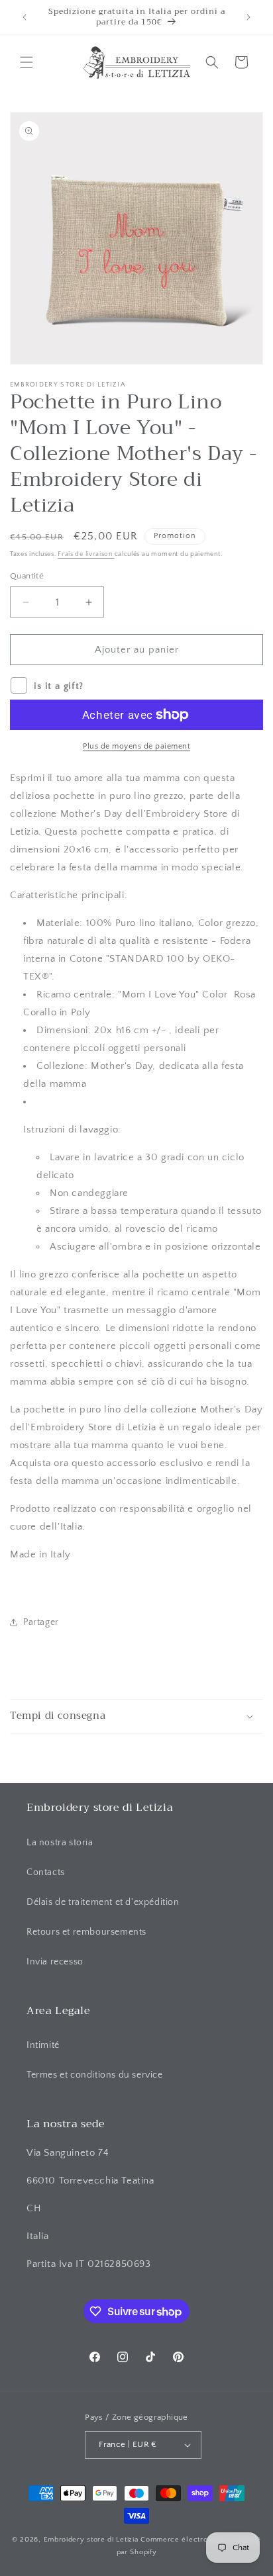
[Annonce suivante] (248, 17)
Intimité (43, 2045)
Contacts (46, 1872)
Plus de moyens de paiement (136, 746)
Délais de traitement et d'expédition (103, 1902)
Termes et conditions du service (95, 2075)
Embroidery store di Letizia (92, 2540)
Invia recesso (55, 1962)
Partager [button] (41, 1622)
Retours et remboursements (86, 1932)
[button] (27, 62)
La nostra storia (60, 1843)
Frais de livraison (86, 554)
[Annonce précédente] (25, 17)
